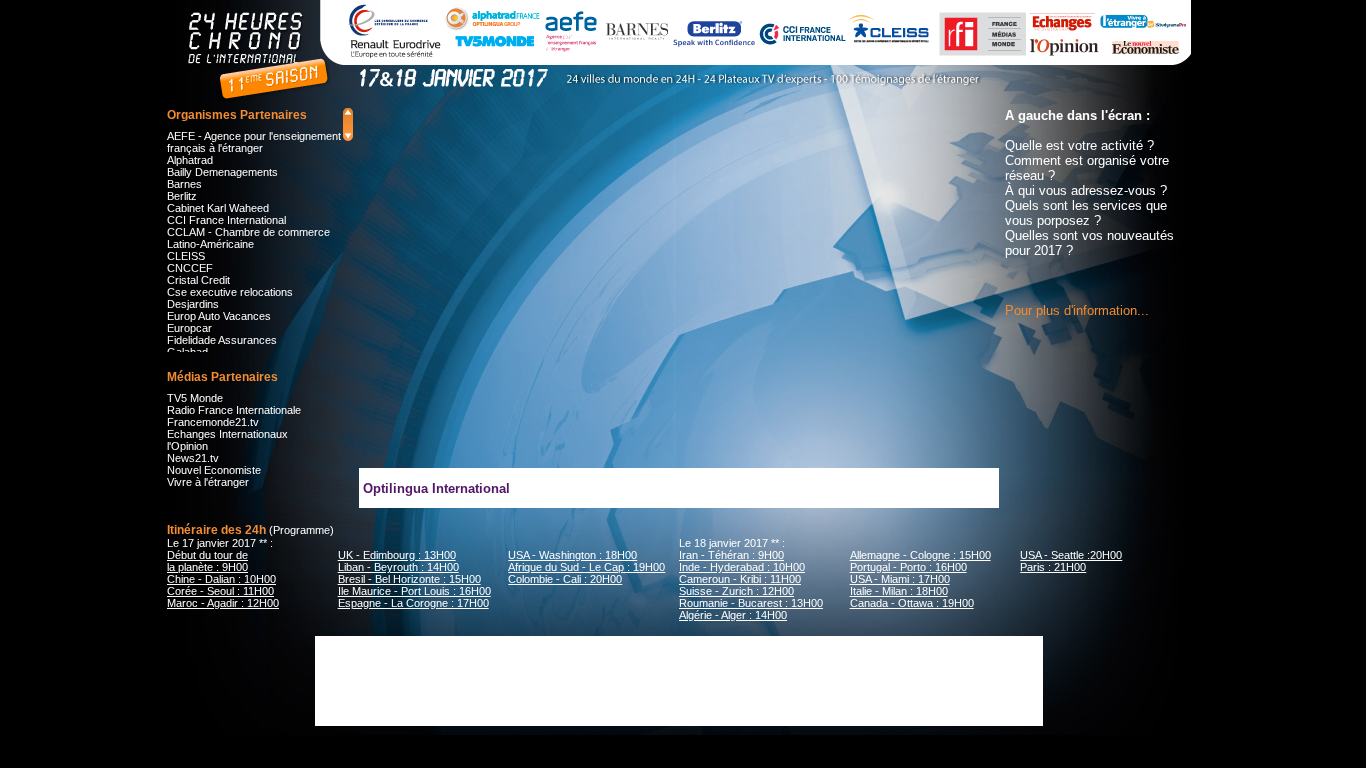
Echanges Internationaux (227, 434)
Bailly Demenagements (222, 172)
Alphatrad (190, 160)
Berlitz (182, 196)
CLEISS (186, 256)
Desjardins (193, 304)
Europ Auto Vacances (219, 316)
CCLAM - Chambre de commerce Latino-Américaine (248, 238)
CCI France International (226, 220)
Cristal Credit (198, 280)
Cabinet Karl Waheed (218, 208)
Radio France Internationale (234, 410)
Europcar (189, 328)
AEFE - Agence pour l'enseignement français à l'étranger (254, 142)
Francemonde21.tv (213, 422)
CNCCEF (190, 268)
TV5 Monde (195, 398)
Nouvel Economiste (214, 470)
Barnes (184, 184)
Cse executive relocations (230, 292)
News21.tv (193, 458)
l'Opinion (187, 446)
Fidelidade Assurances (222, 340)
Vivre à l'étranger (208, 482)
